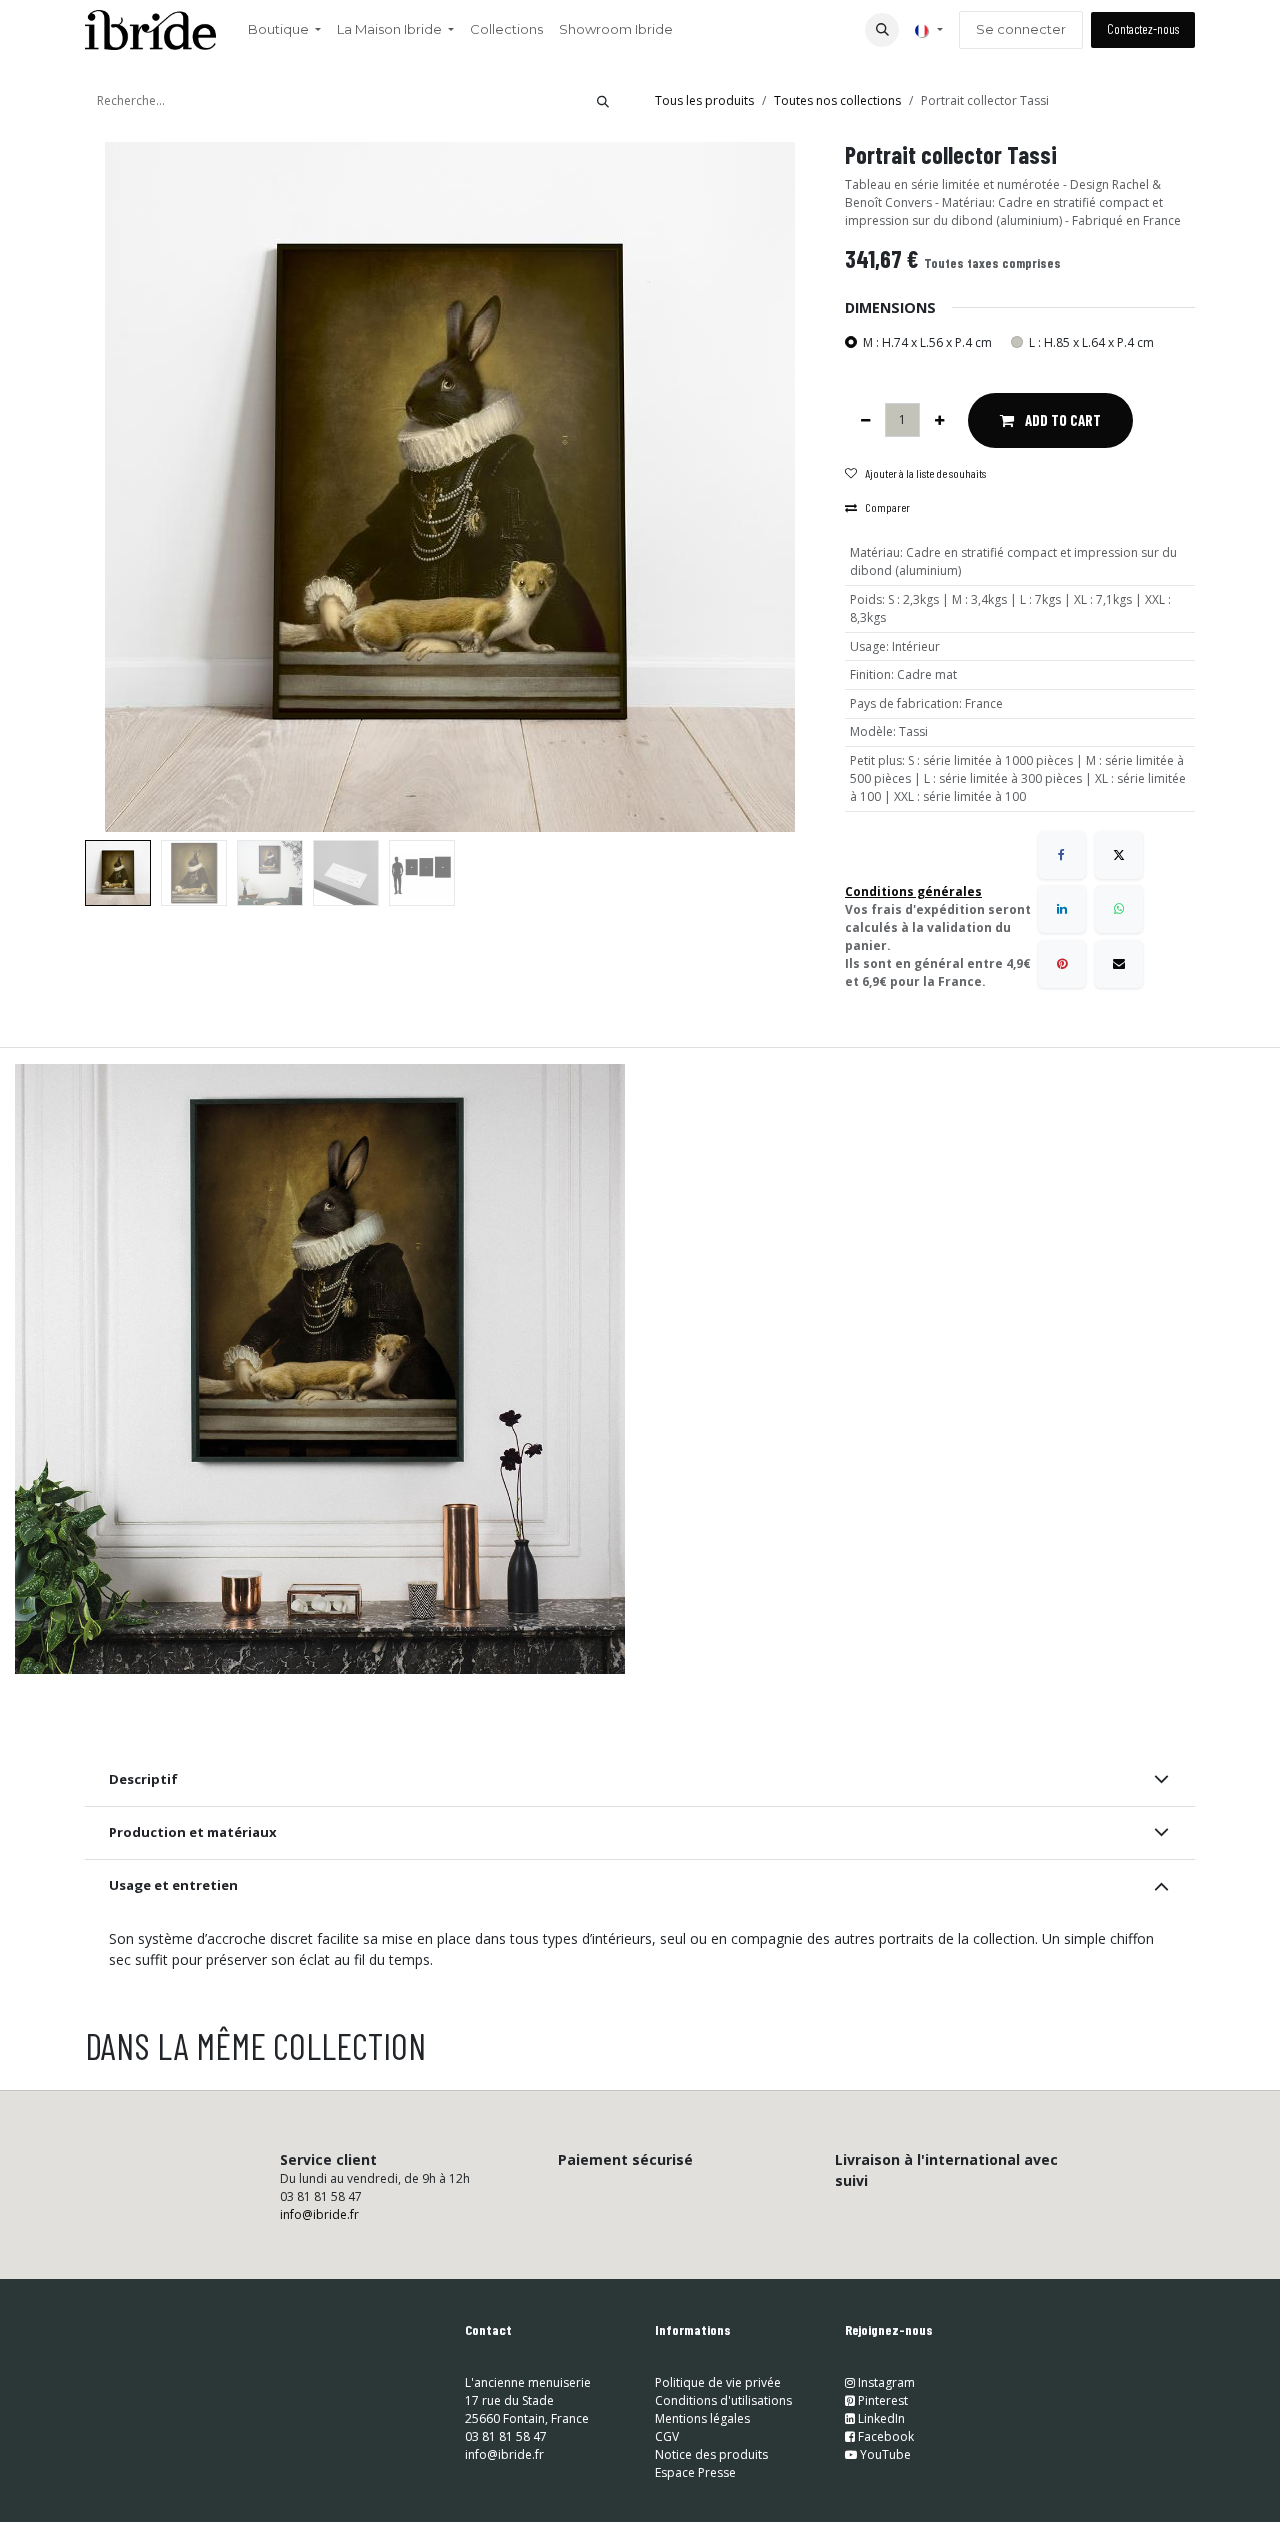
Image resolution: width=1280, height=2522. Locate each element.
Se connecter (1021, 29)
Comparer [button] (887, 507)
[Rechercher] (603, 101)
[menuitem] (284, 30)
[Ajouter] (939, 420)
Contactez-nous (1143, 29)
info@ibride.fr (319, 2214)
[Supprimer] (865, 420)
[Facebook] (1062, 855)
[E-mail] (1119, 964)
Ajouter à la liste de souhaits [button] (925, 473)
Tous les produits (704, 100)
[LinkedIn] (1062, 909)
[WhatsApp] (1119, 909)
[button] (882, 30)
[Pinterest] (1062, 964)
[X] (1119, 855)
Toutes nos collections (837, 100)
